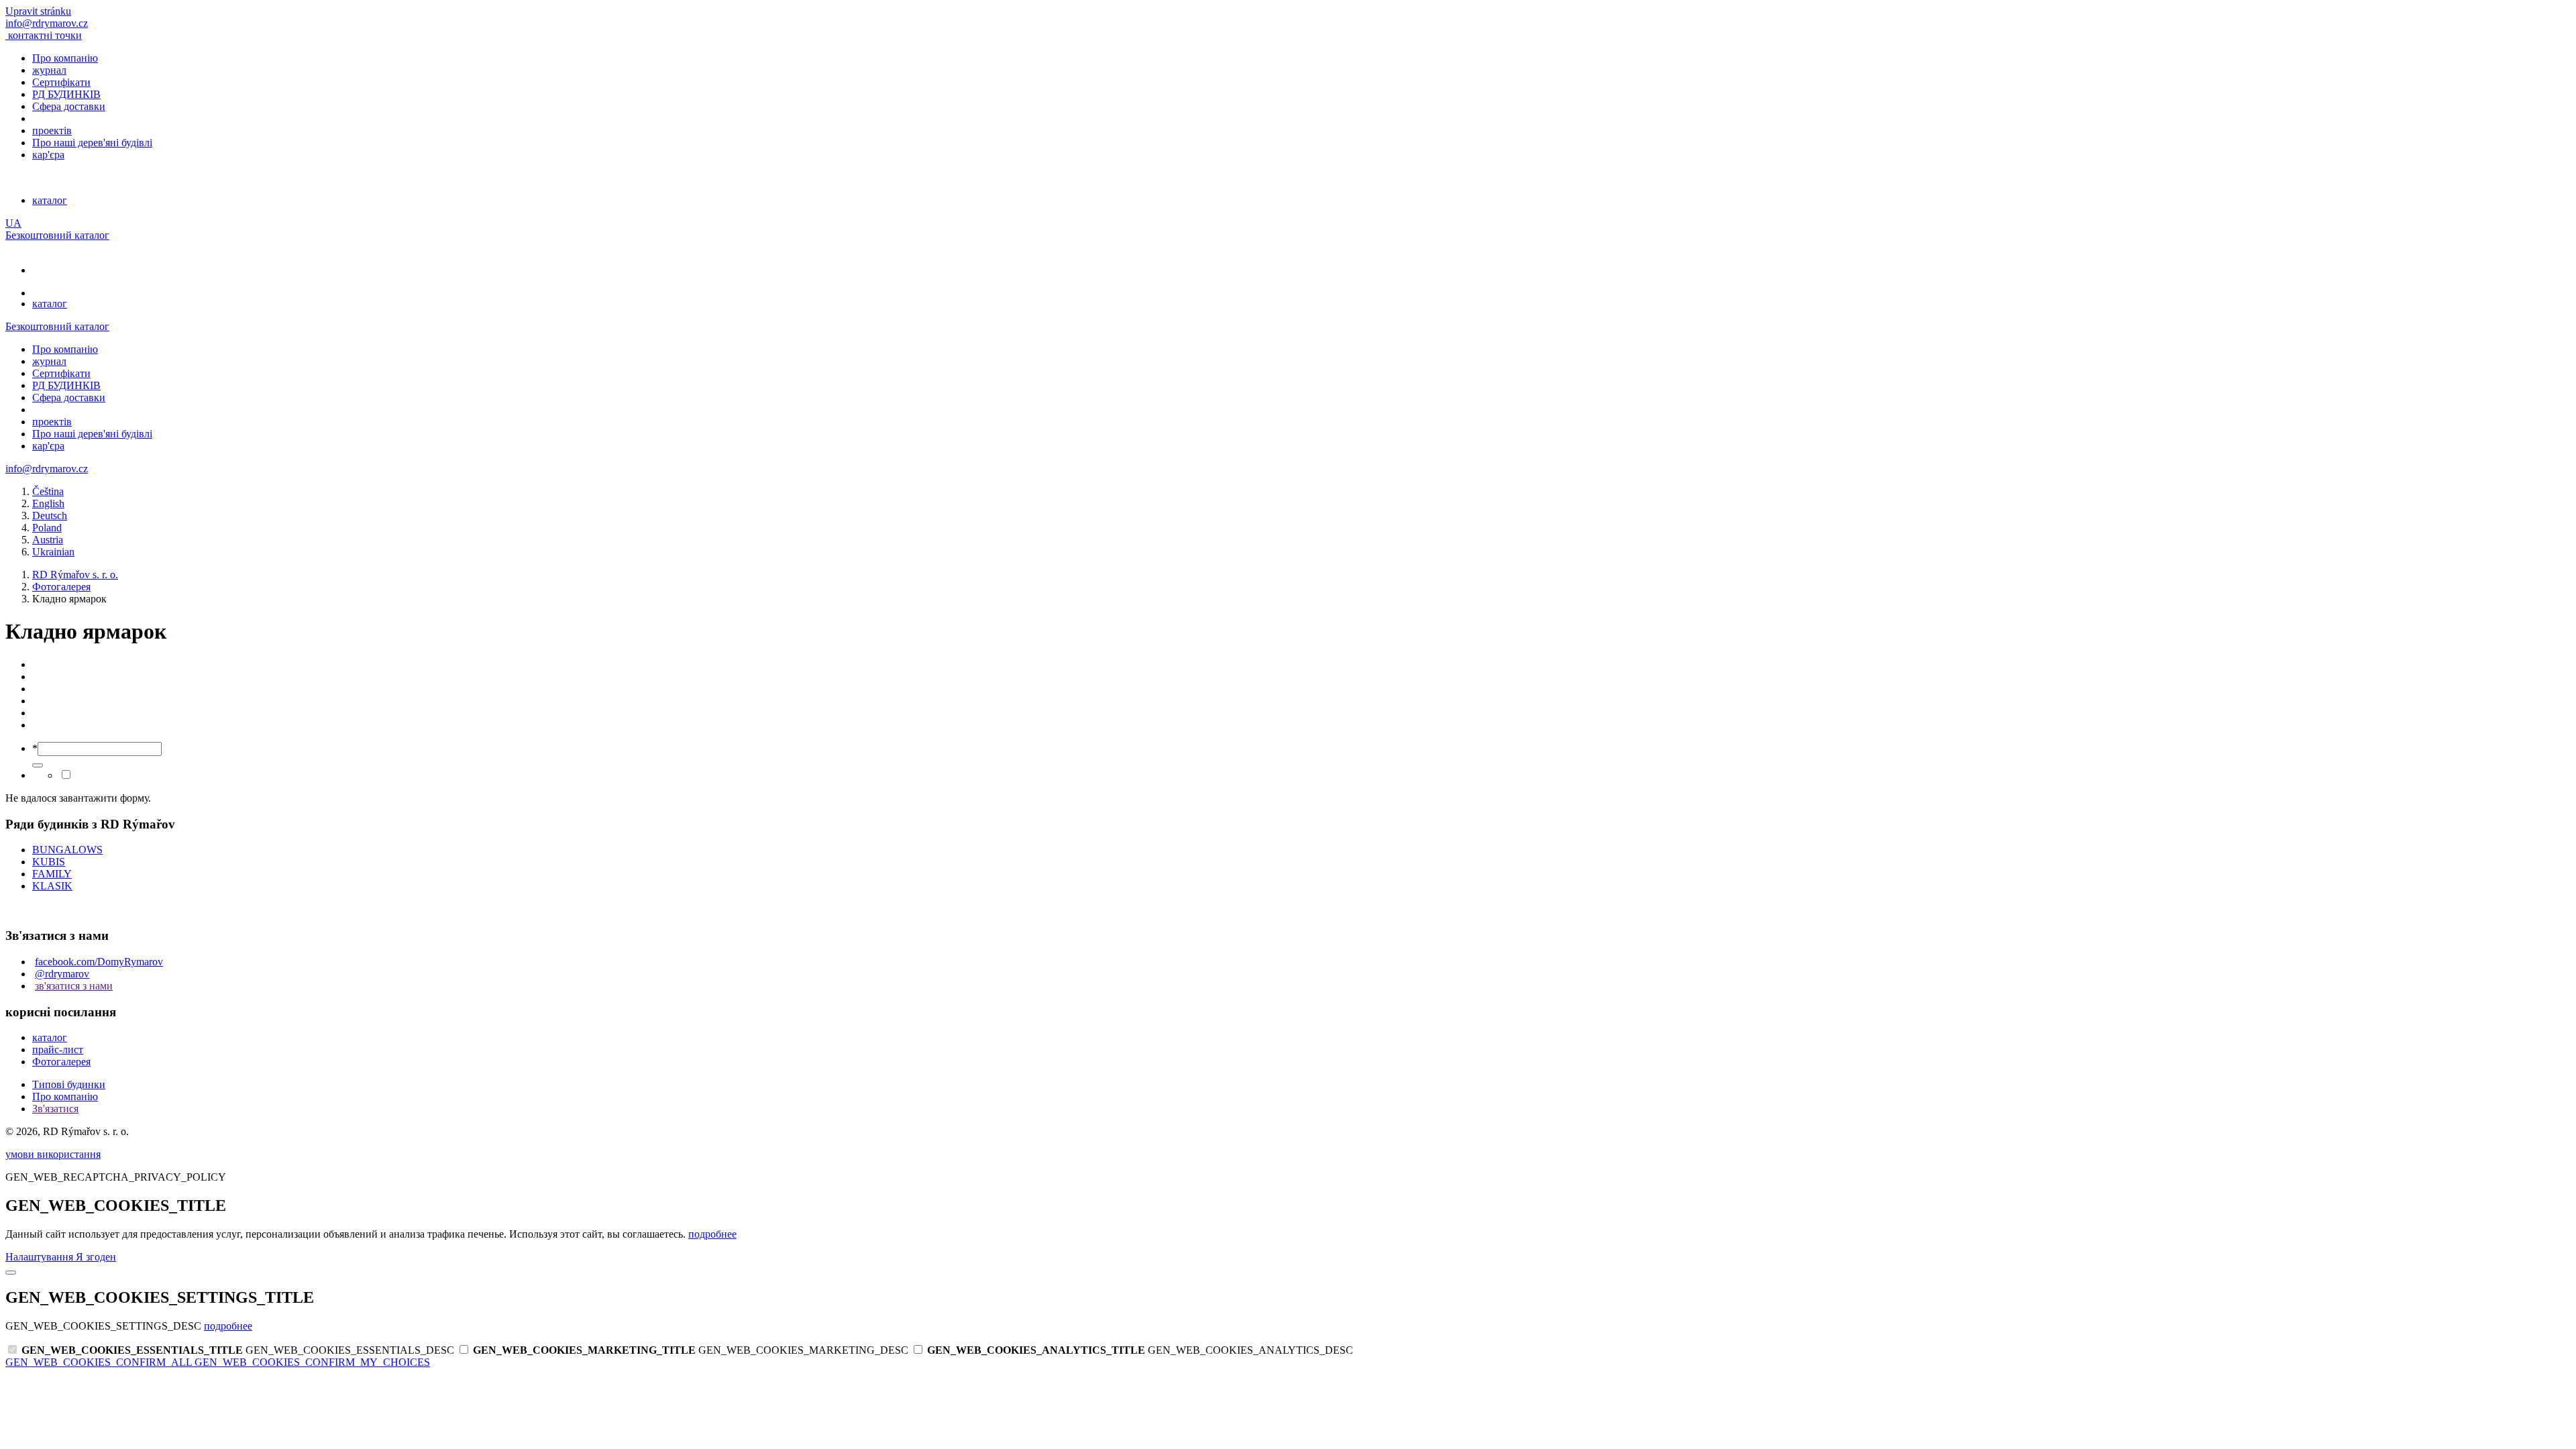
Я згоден (96, 1257)
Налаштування (41, 1257)
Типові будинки (69, 1084)
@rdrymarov (62, 974)
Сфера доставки (69, 106)
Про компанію (65, 58)
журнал (49, 70)
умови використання (53, 1154)
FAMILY (52, 874)
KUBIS (49, 862)
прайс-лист (58, 1050)
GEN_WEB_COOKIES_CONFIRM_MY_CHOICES (312, 1362)
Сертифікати (61, 82)
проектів (52, 130)
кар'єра (48, 155)
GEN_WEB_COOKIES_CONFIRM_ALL (100, 1362)
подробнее (712, 1234)
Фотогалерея (61, 1062)
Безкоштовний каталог (57, 235)
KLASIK (52, 886)
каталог (50, 200)
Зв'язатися (55, 1109)
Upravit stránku (38, 11)
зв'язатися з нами (74, 986)
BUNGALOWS (67, 850)
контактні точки (45, 35)
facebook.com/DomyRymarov (99, 962)
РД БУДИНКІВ (66, 94)
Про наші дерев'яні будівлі (92, 143)
